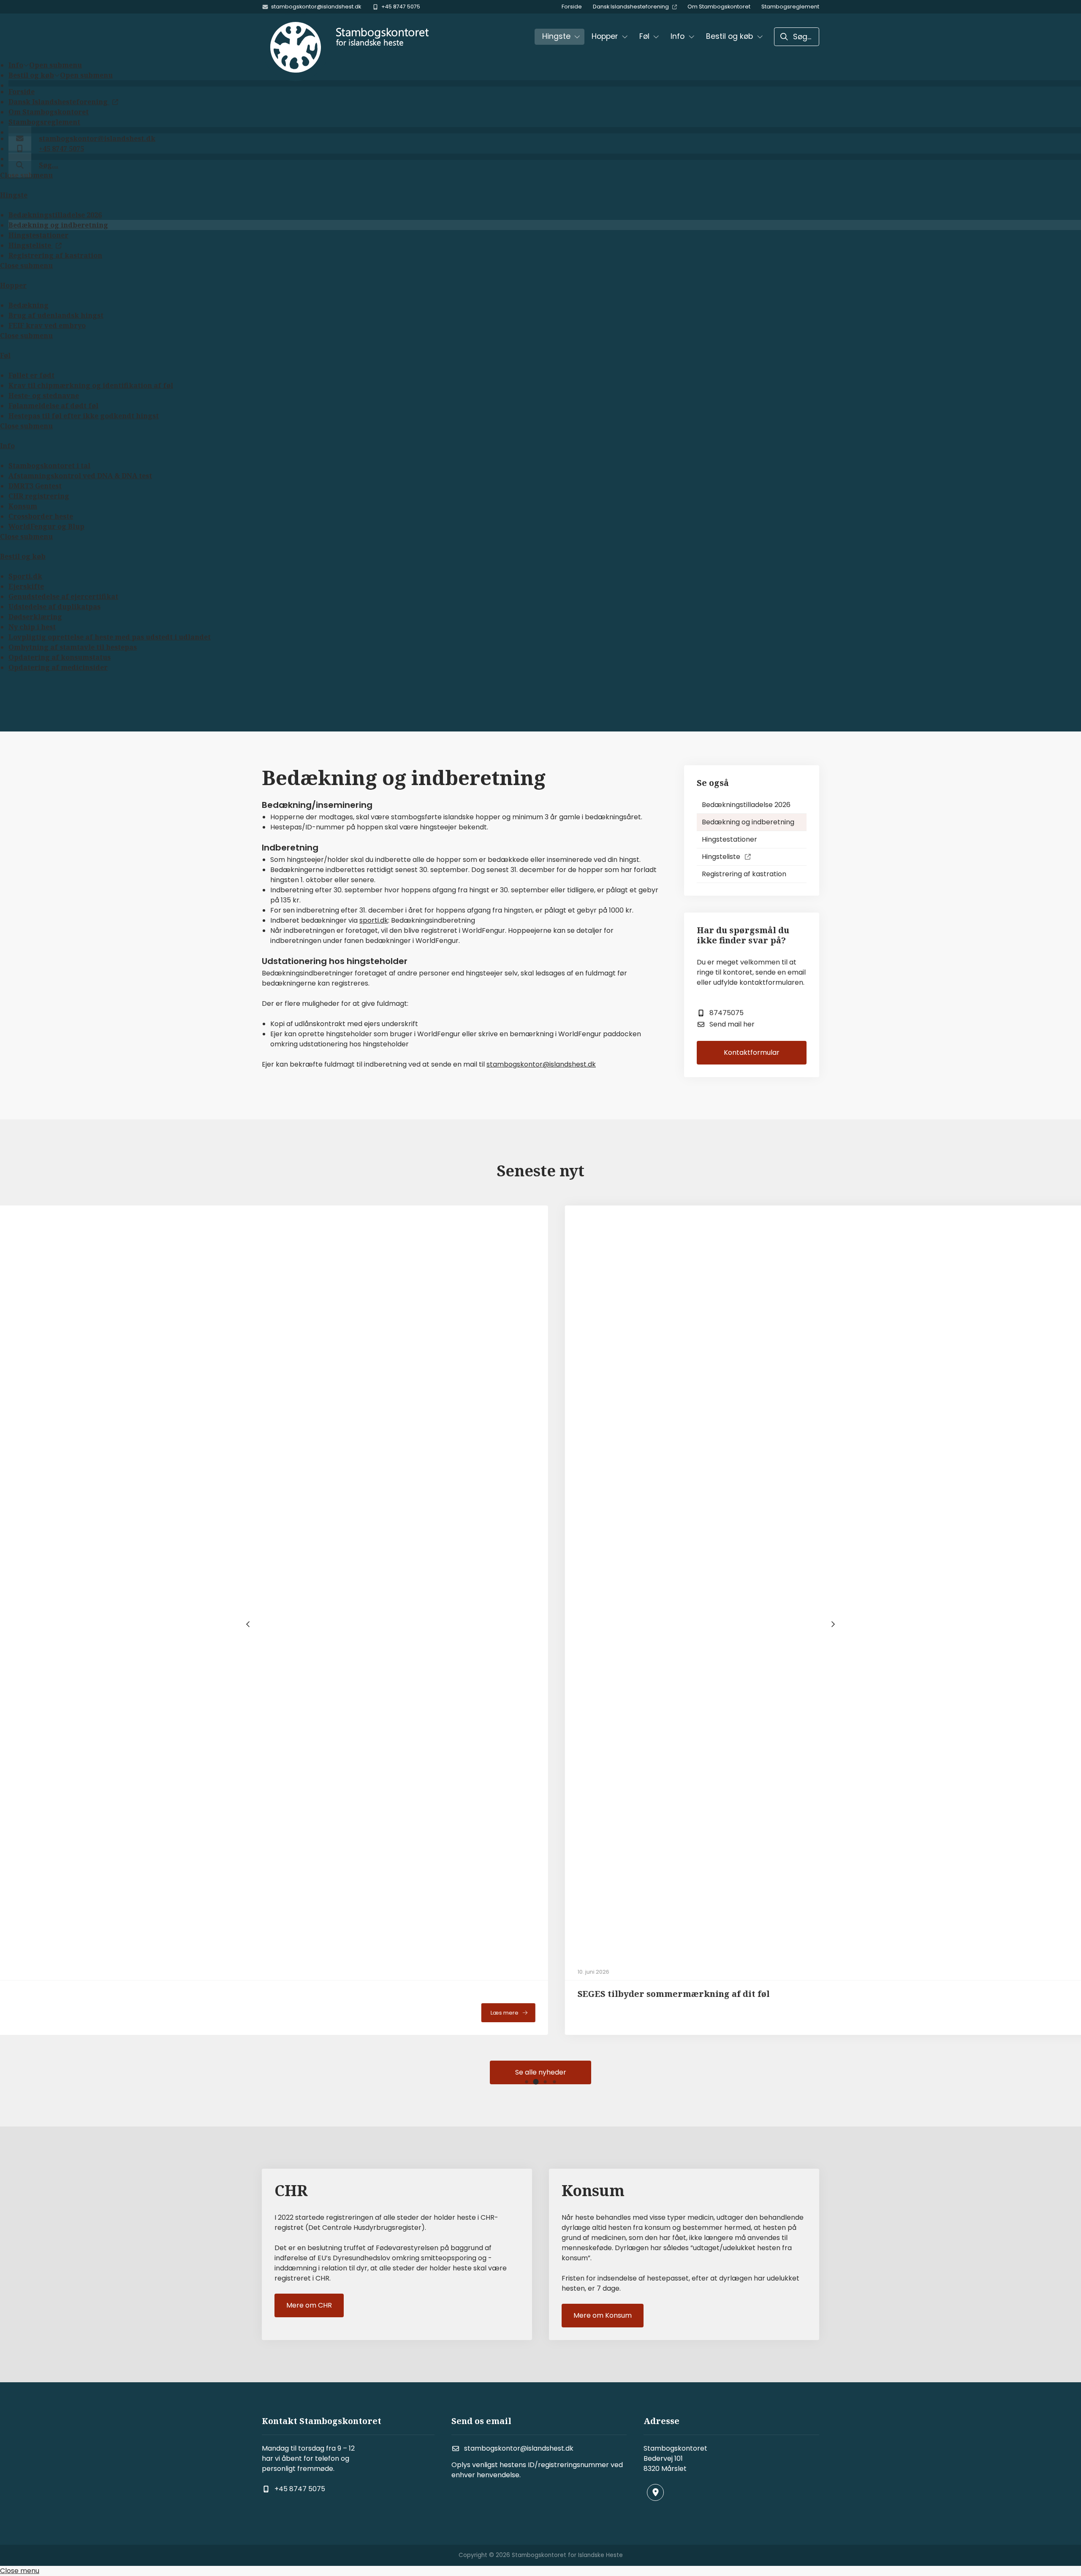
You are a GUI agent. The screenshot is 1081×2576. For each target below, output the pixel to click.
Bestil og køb (23, 556)
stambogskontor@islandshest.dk (541, 1064)
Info (7, 446)
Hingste (14, 195)
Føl (5, 355)
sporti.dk (374, 920)
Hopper (13, 285)
